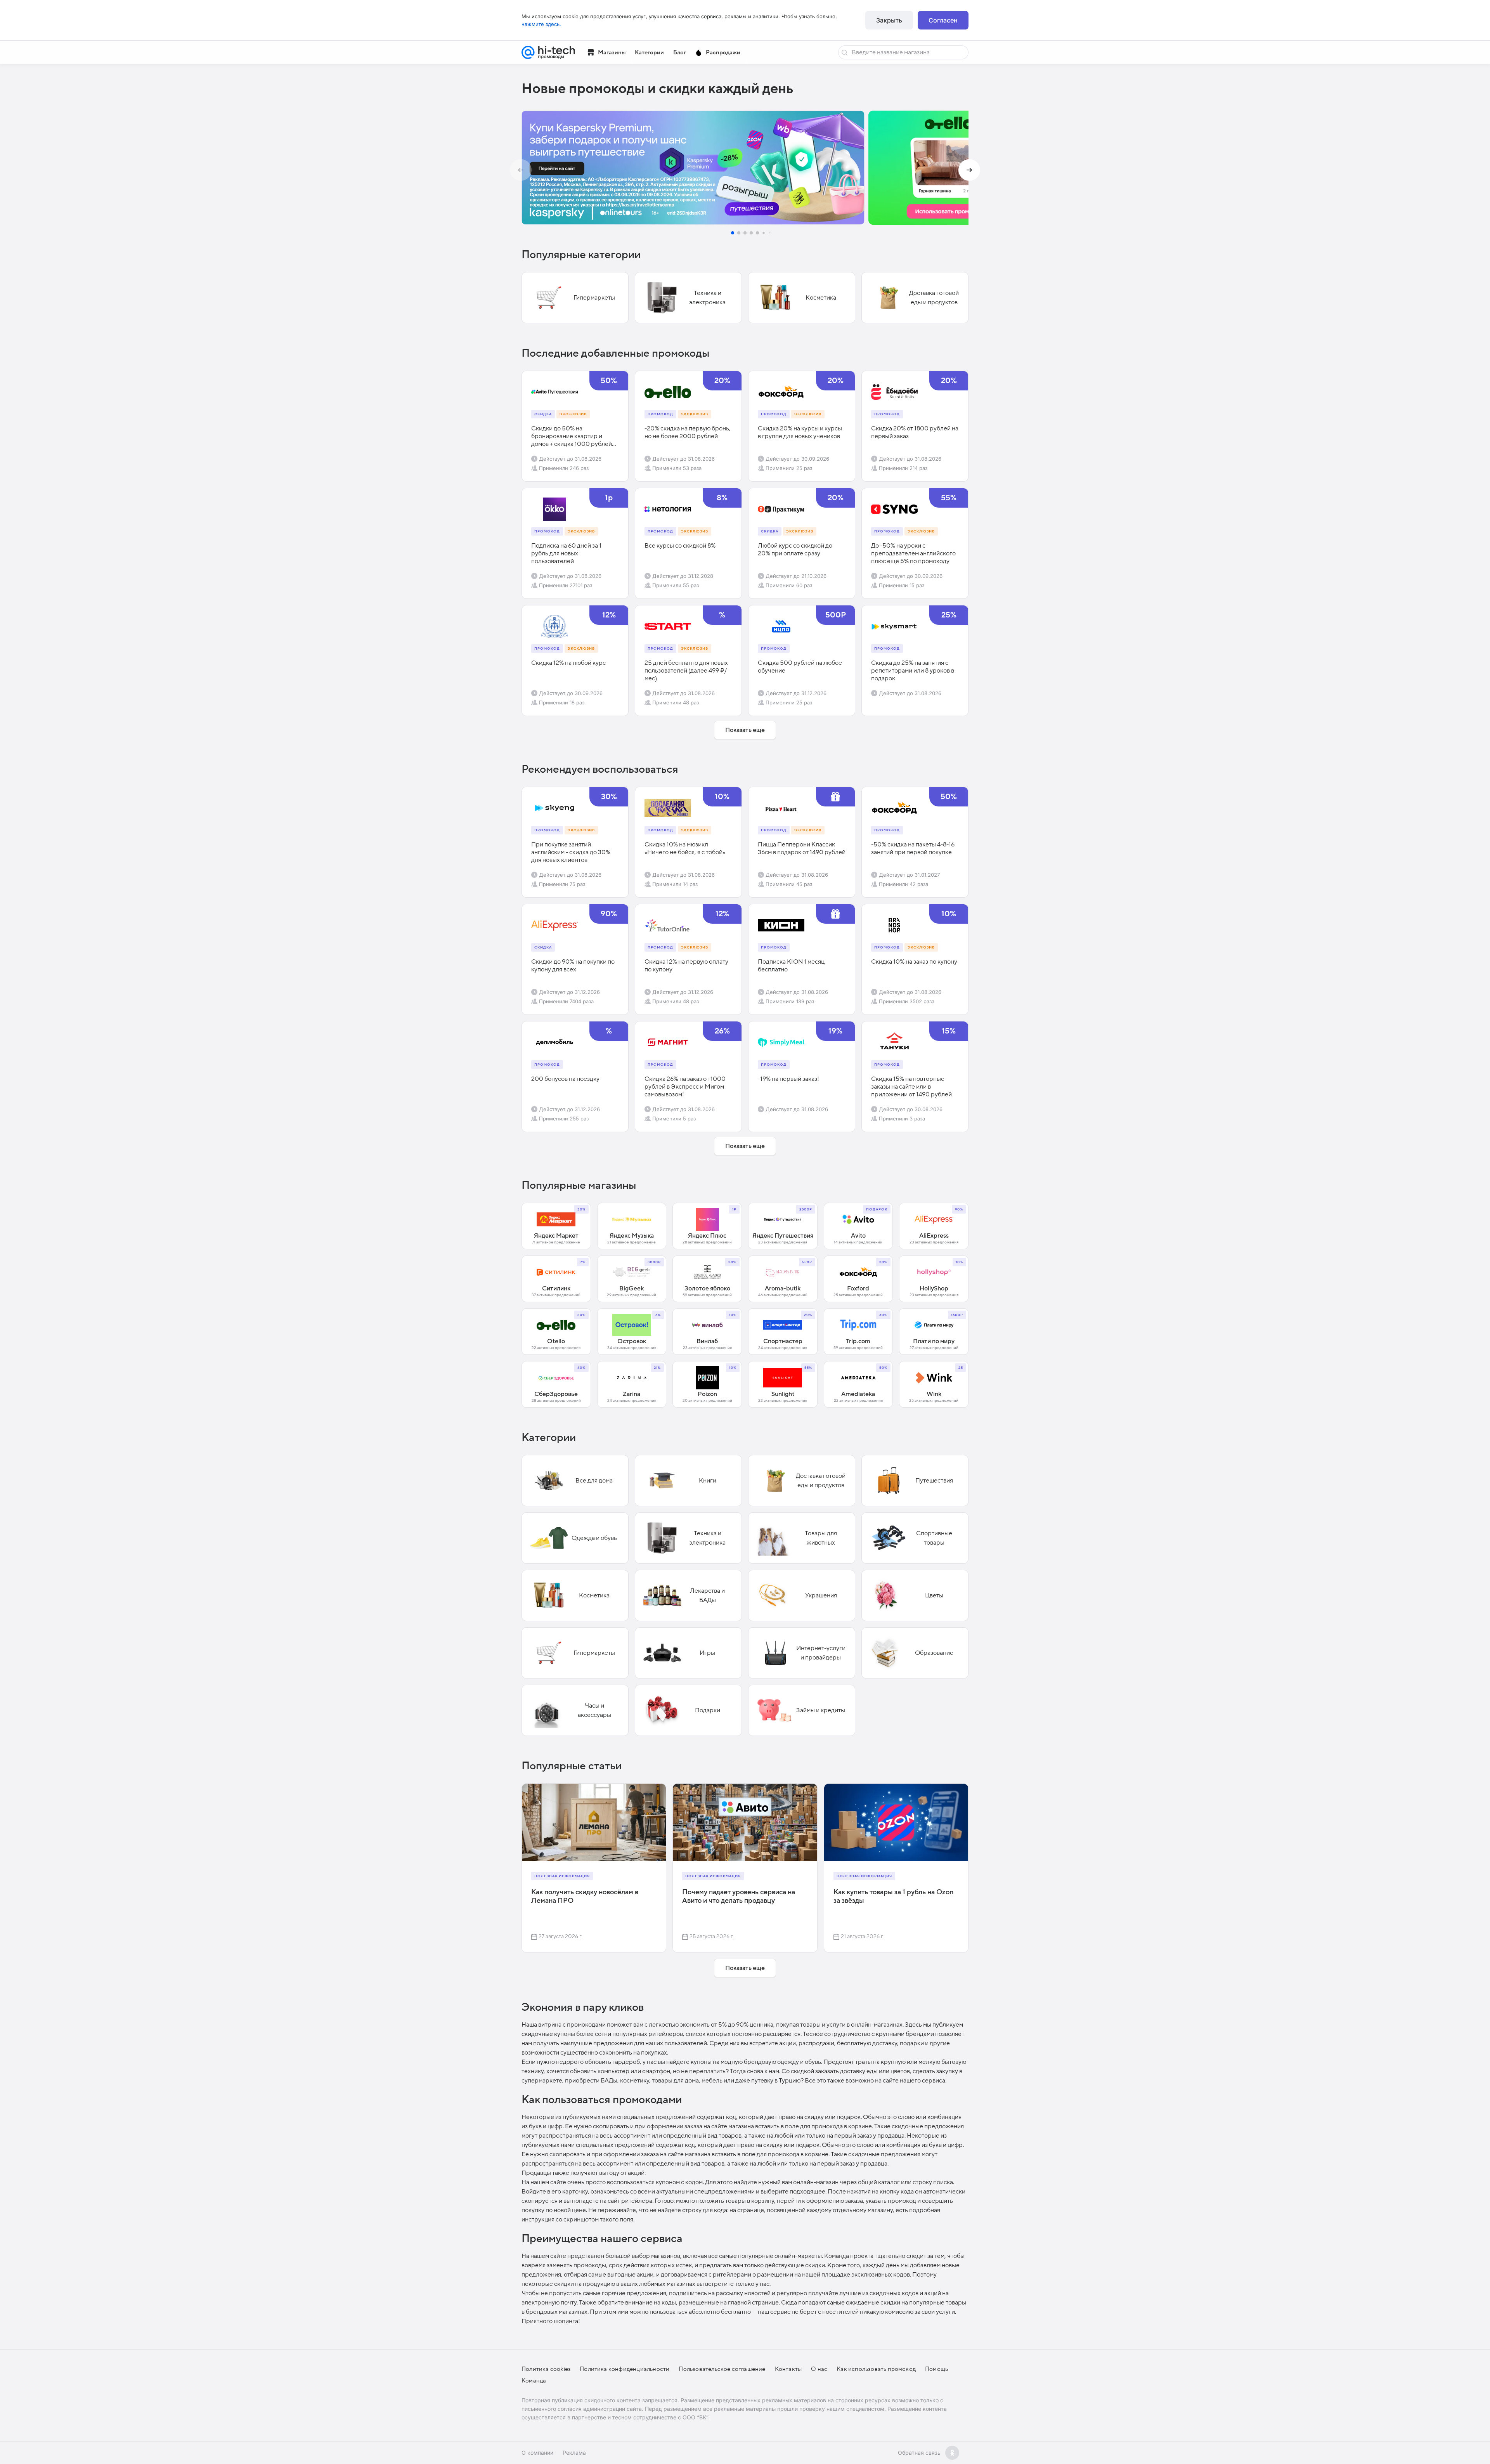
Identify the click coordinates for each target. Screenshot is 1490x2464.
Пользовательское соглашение (722, 2369)
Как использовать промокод (876, 2369)
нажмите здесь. (541, 24)
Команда (534, 2381)
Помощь (936, 2369)
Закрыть (889, 20)
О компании (537, 2453)
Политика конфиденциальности (625, 2369)
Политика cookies (546, 2369)
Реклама (574, 2453)
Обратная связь (919, 2453)
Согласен (943, 20)
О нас (819, 2369)
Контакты (788, 2369)
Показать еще (745, 730)
